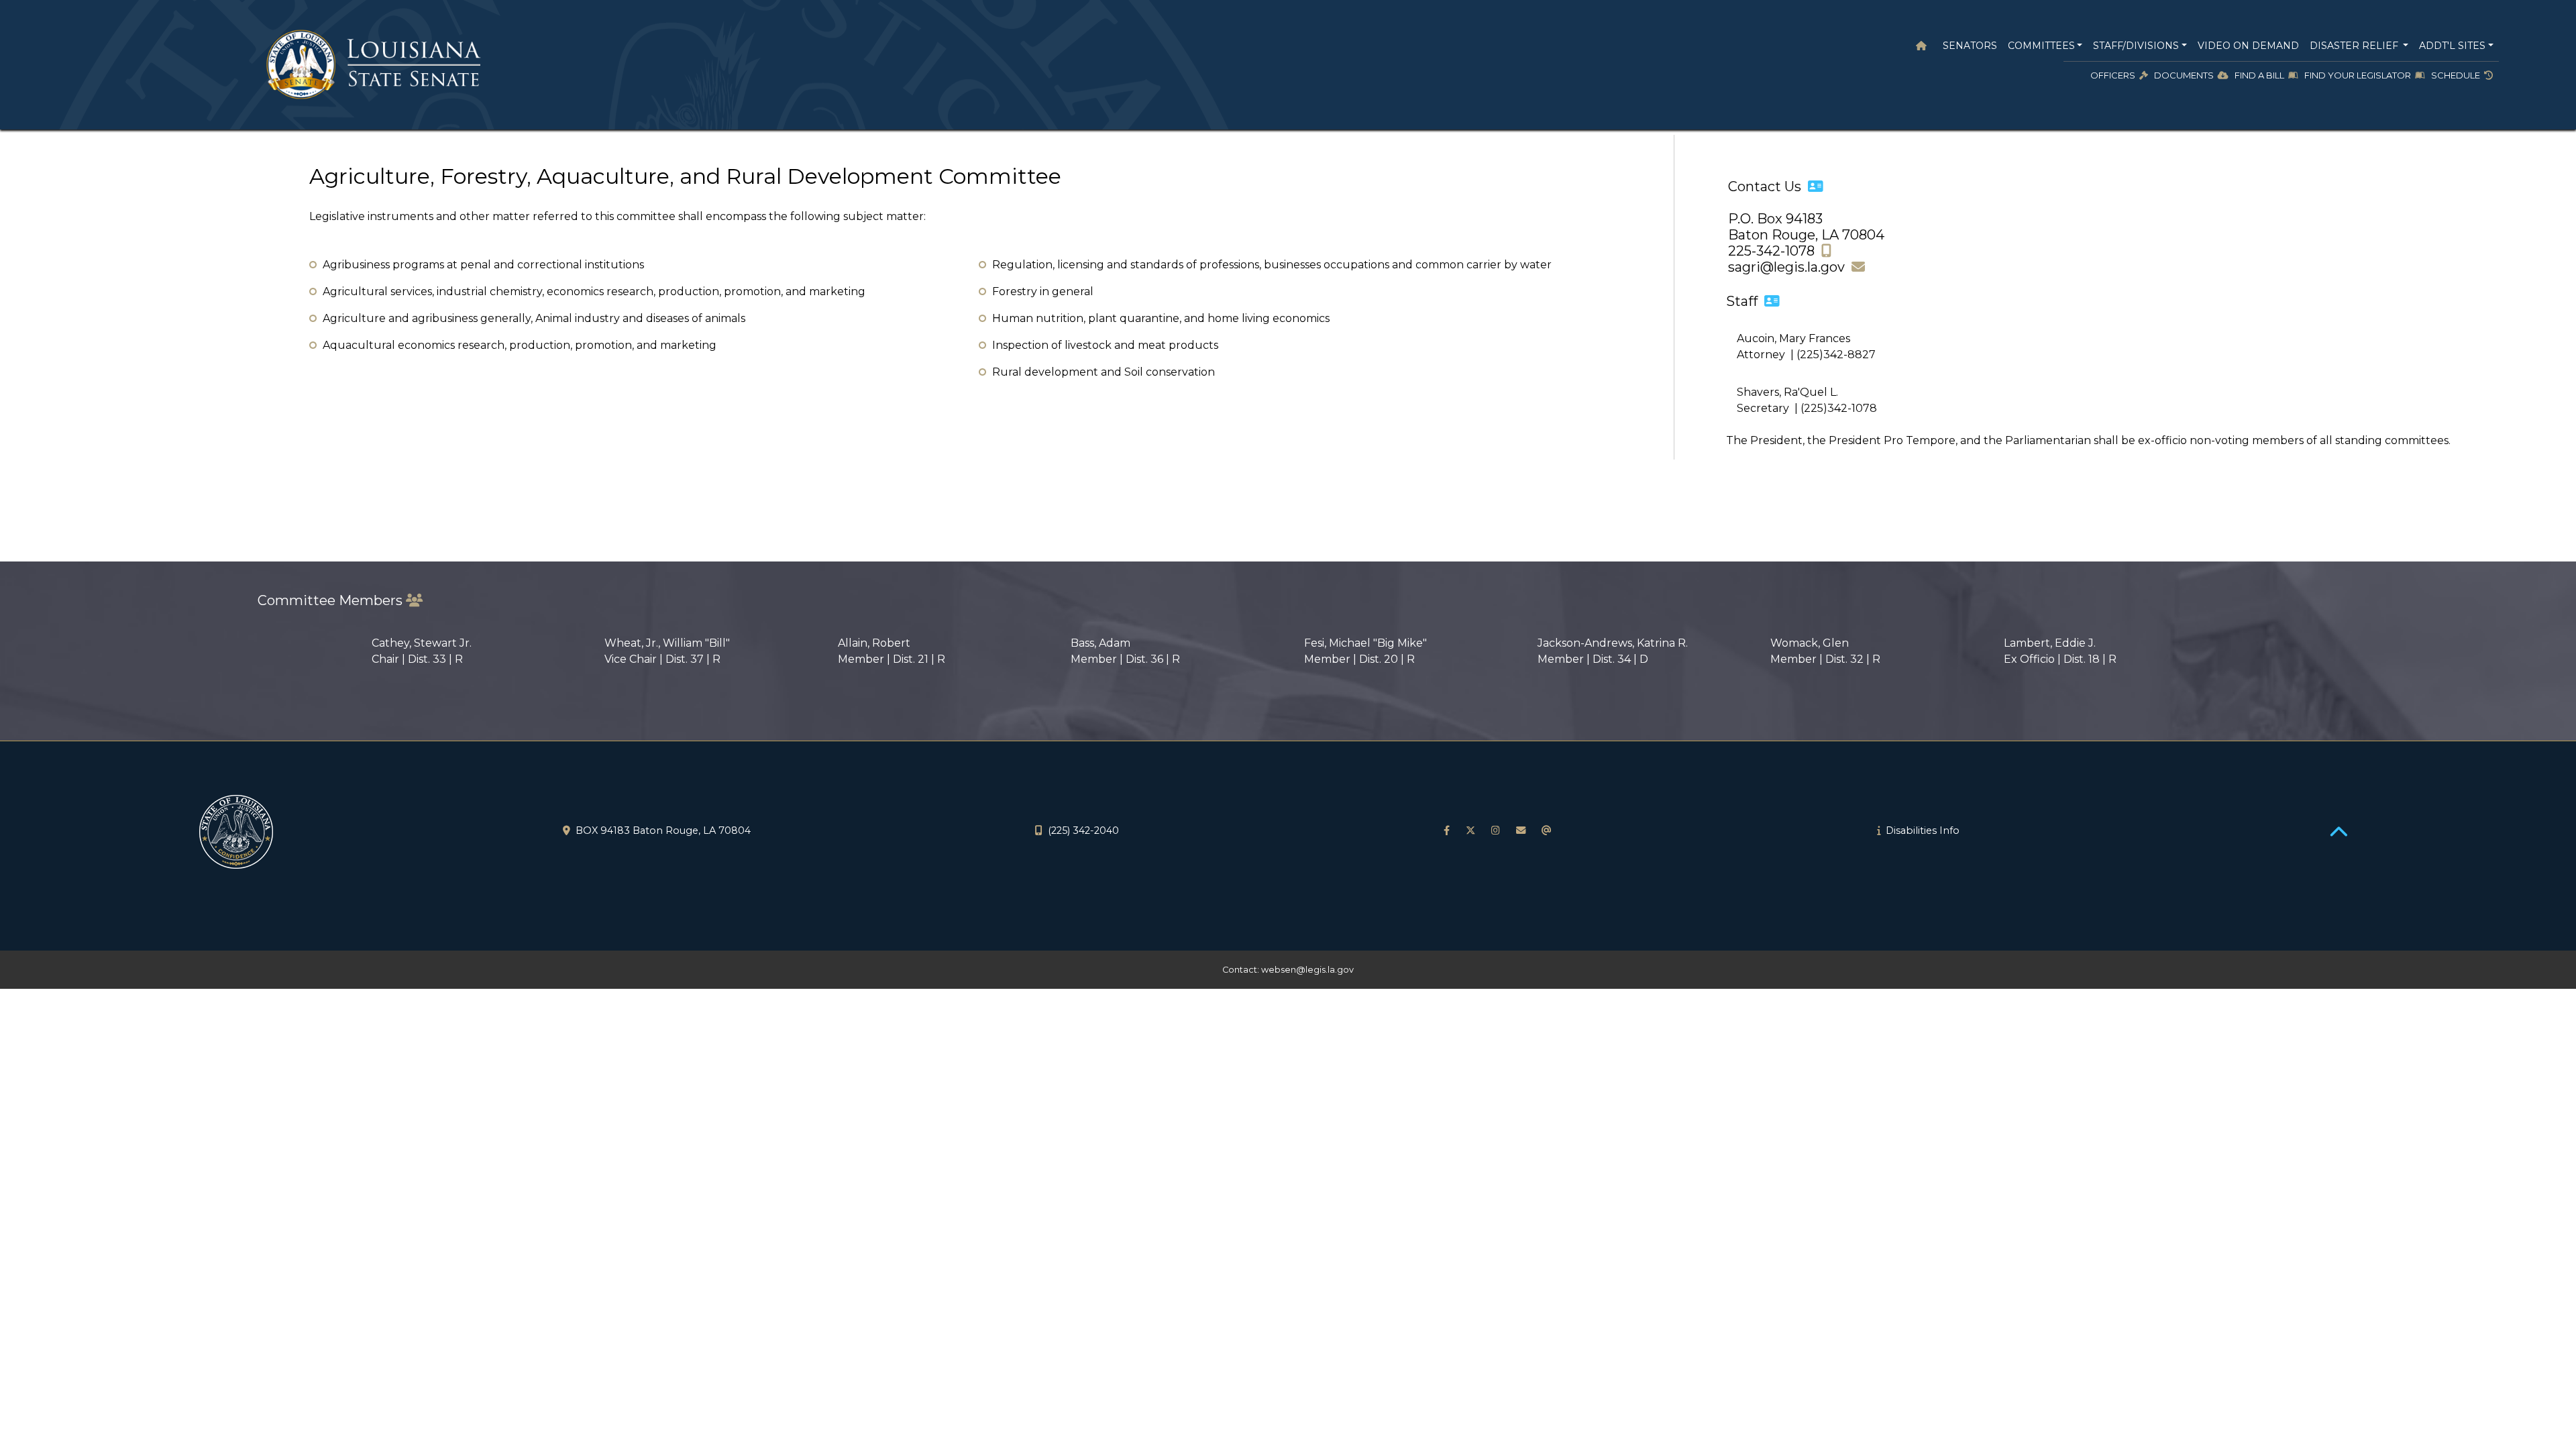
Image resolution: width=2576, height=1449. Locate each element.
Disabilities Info (1923, 830)
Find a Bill (2261, 75)
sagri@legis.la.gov (1790, 267)
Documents (2186, 75)
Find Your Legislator (2360, 75)
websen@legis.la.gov (1307, 970)
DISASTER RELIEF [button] (2355, 46)
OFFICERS (2115, 75)
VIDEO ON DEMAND (2248, 46)
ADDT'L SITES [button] (2452, 46)
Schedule (2458, 75)
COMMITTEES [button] (2041, 46)
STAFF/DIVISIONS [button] (2136, 46)
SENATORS (1967, 46)
